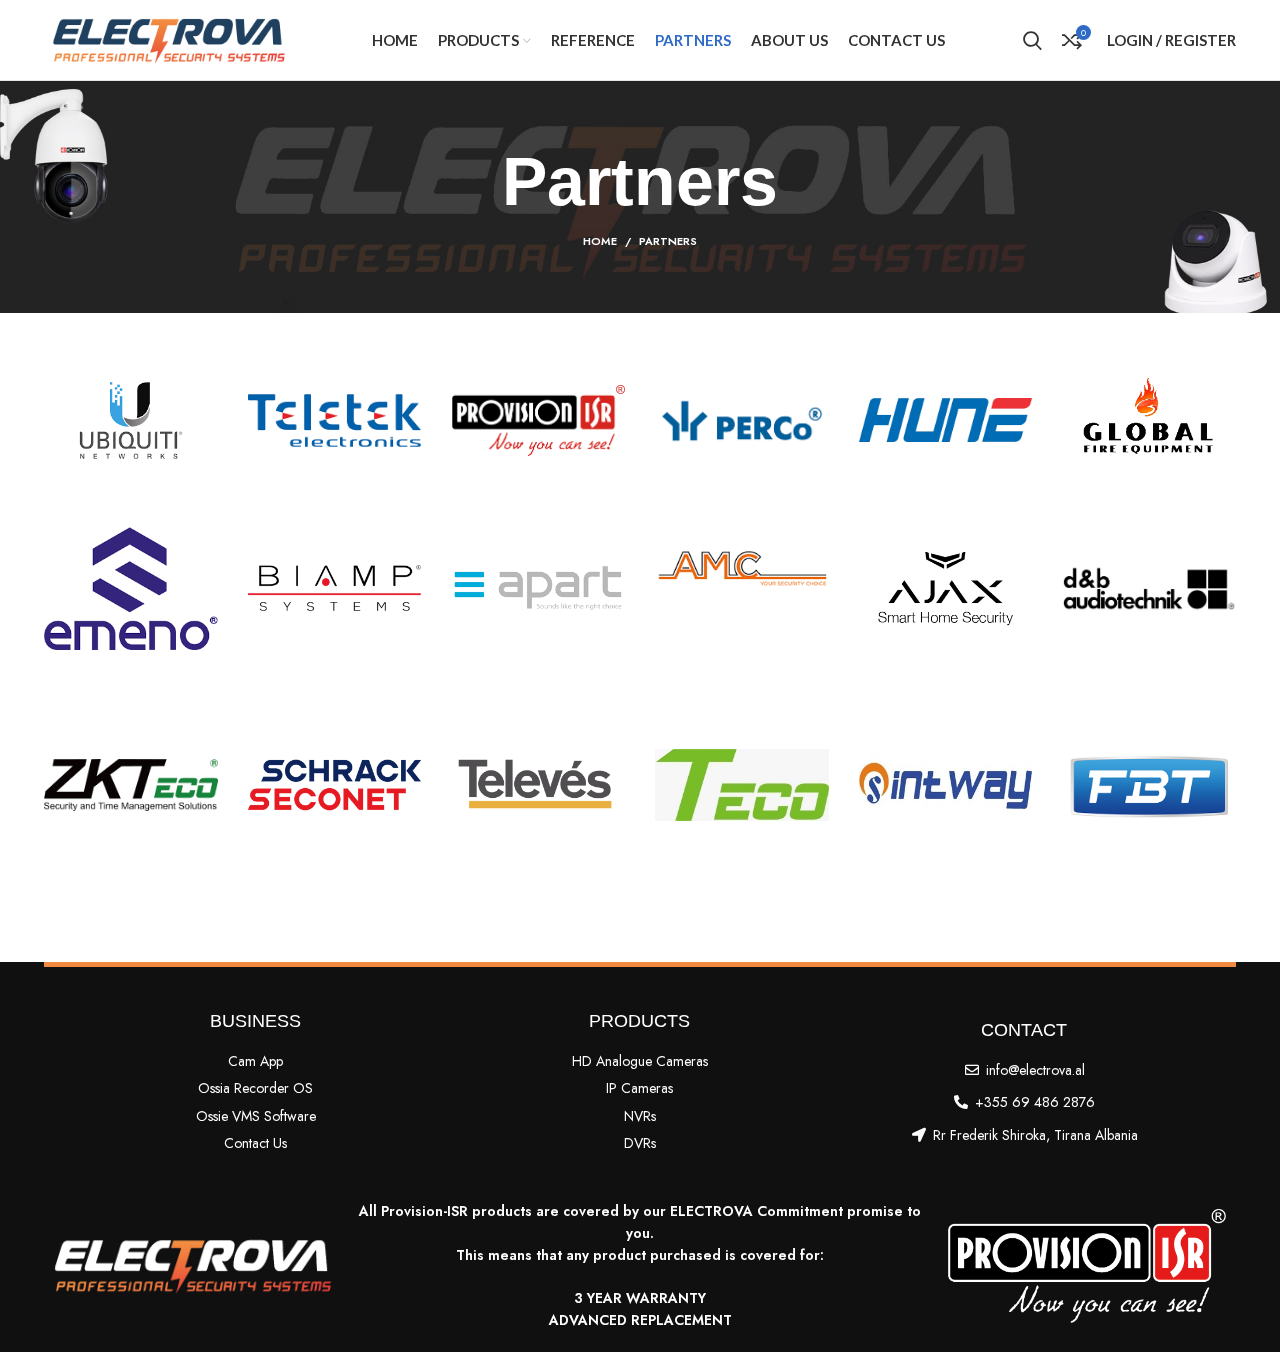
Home (600, 241)
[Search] (1032, 40)
